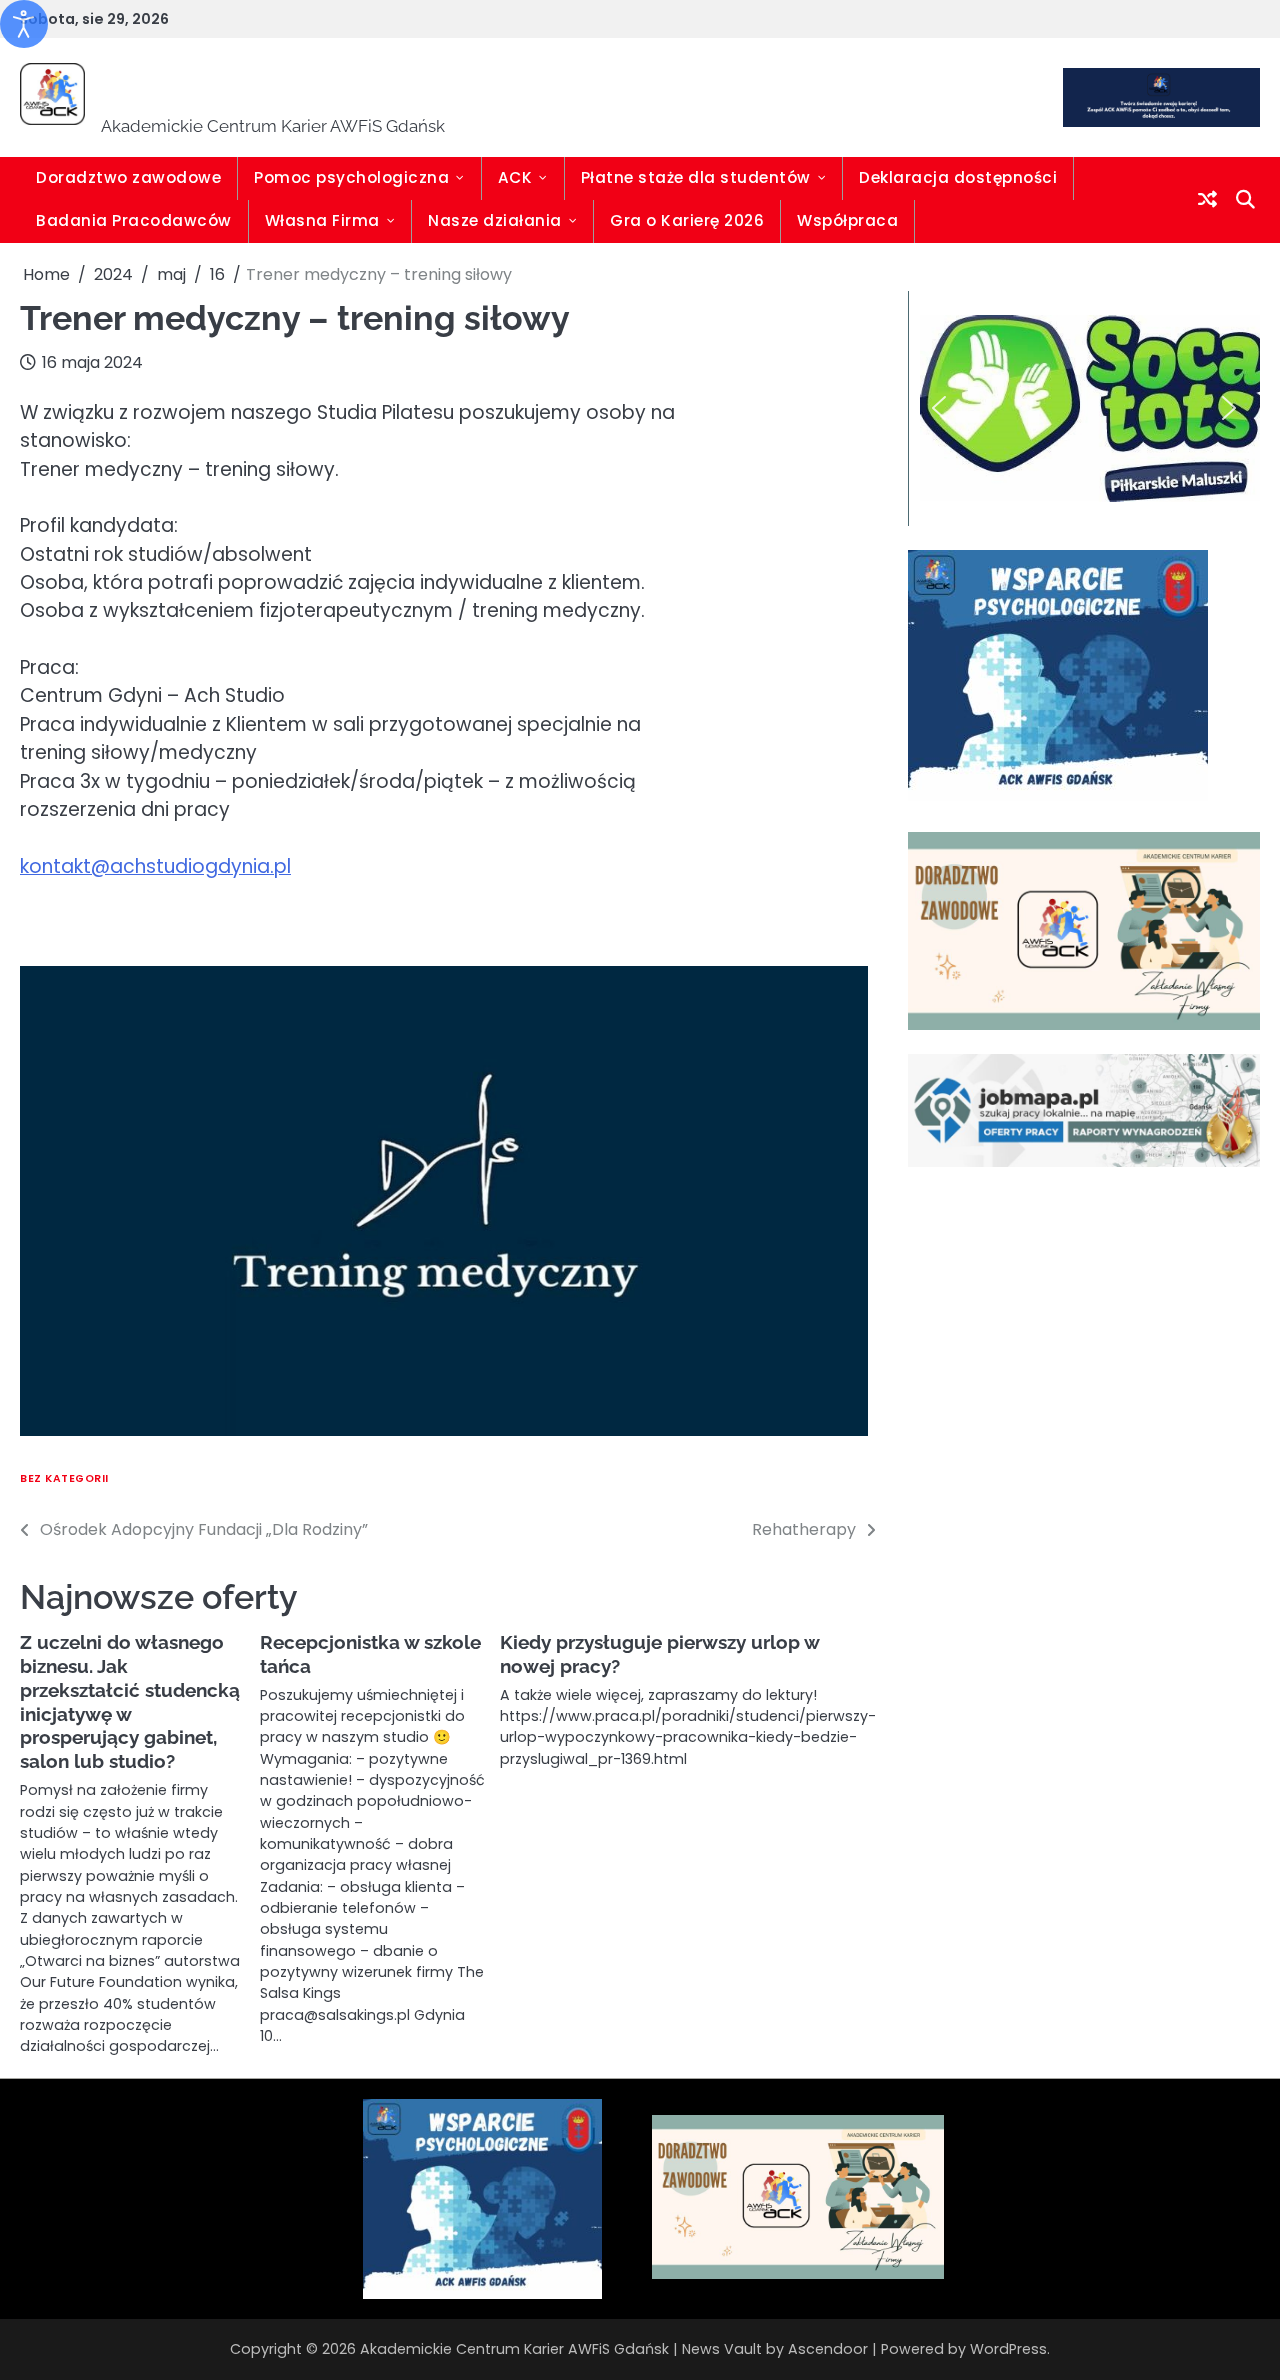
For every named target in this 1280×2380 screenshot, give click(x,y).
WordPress (1008, 2349)
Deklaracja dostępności (958, 177)
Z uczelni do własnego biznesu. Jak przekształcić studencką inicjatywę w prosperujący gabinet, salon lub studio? (130, 1702)
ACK (515, 177)
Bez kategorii (64, 1478)
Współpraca (847, 220)
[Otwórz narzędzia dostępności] (24, 24)
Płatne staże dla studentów (696, 177)
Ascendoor (828, 2349)
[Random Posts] (1207, 200)
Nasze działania (495, 220)
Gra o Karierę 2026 (687, 220)
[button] (939, 408)
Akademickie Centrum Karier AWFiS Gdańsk (570, 84)
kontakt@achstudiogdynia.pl (155, 866)
